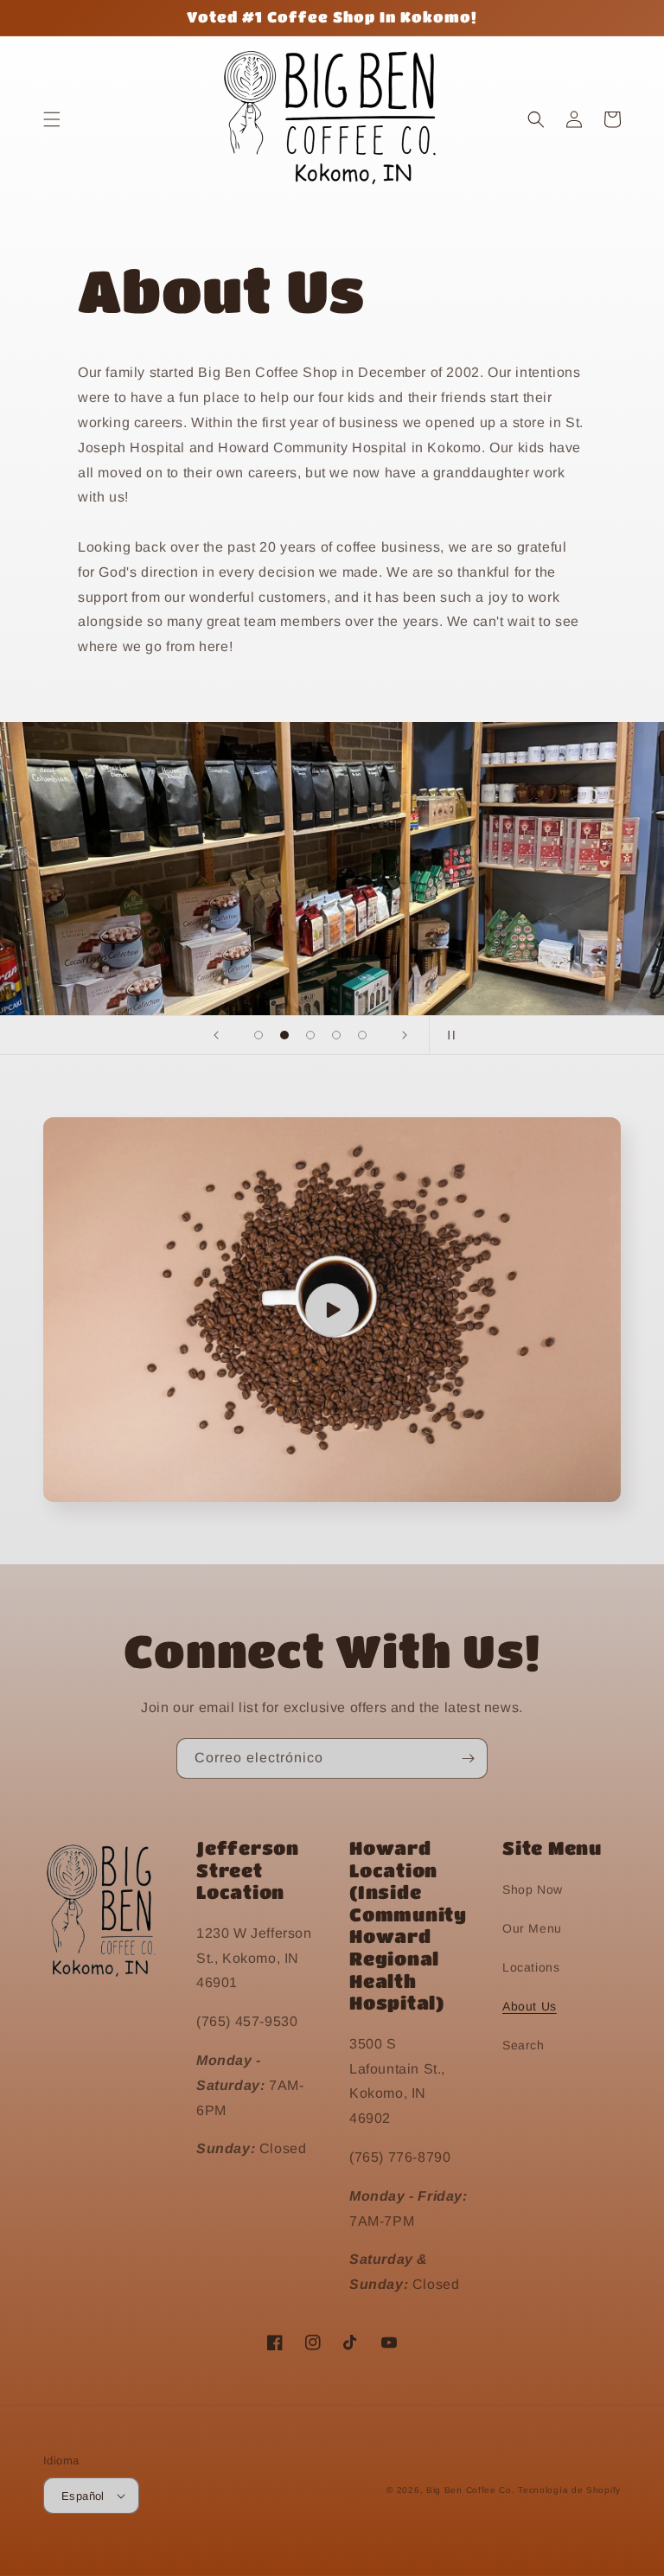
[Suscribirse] (468, 1758)
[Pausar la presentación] (448, 1035)
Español (83, 2496)
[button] (52, 119)
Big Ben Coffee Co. (471, 2490)
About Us (530, 2006)
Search (524, 2045)
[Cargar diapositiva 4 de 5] (336, 1035)
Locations (531, 1967)
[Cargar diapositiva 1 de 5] (259, 1035)
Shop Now (533, 1889)
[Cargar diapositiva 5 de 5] (362, 1035)
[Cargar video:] (332, 1310)
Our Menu (532, 1928)
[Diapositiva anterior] (216, 1035)
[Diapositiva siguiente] (405, 1035)
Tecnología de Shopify (569, 2490)
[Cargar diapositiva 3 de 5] (310, 1035)
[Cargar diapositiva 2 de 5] (284, 1035)
